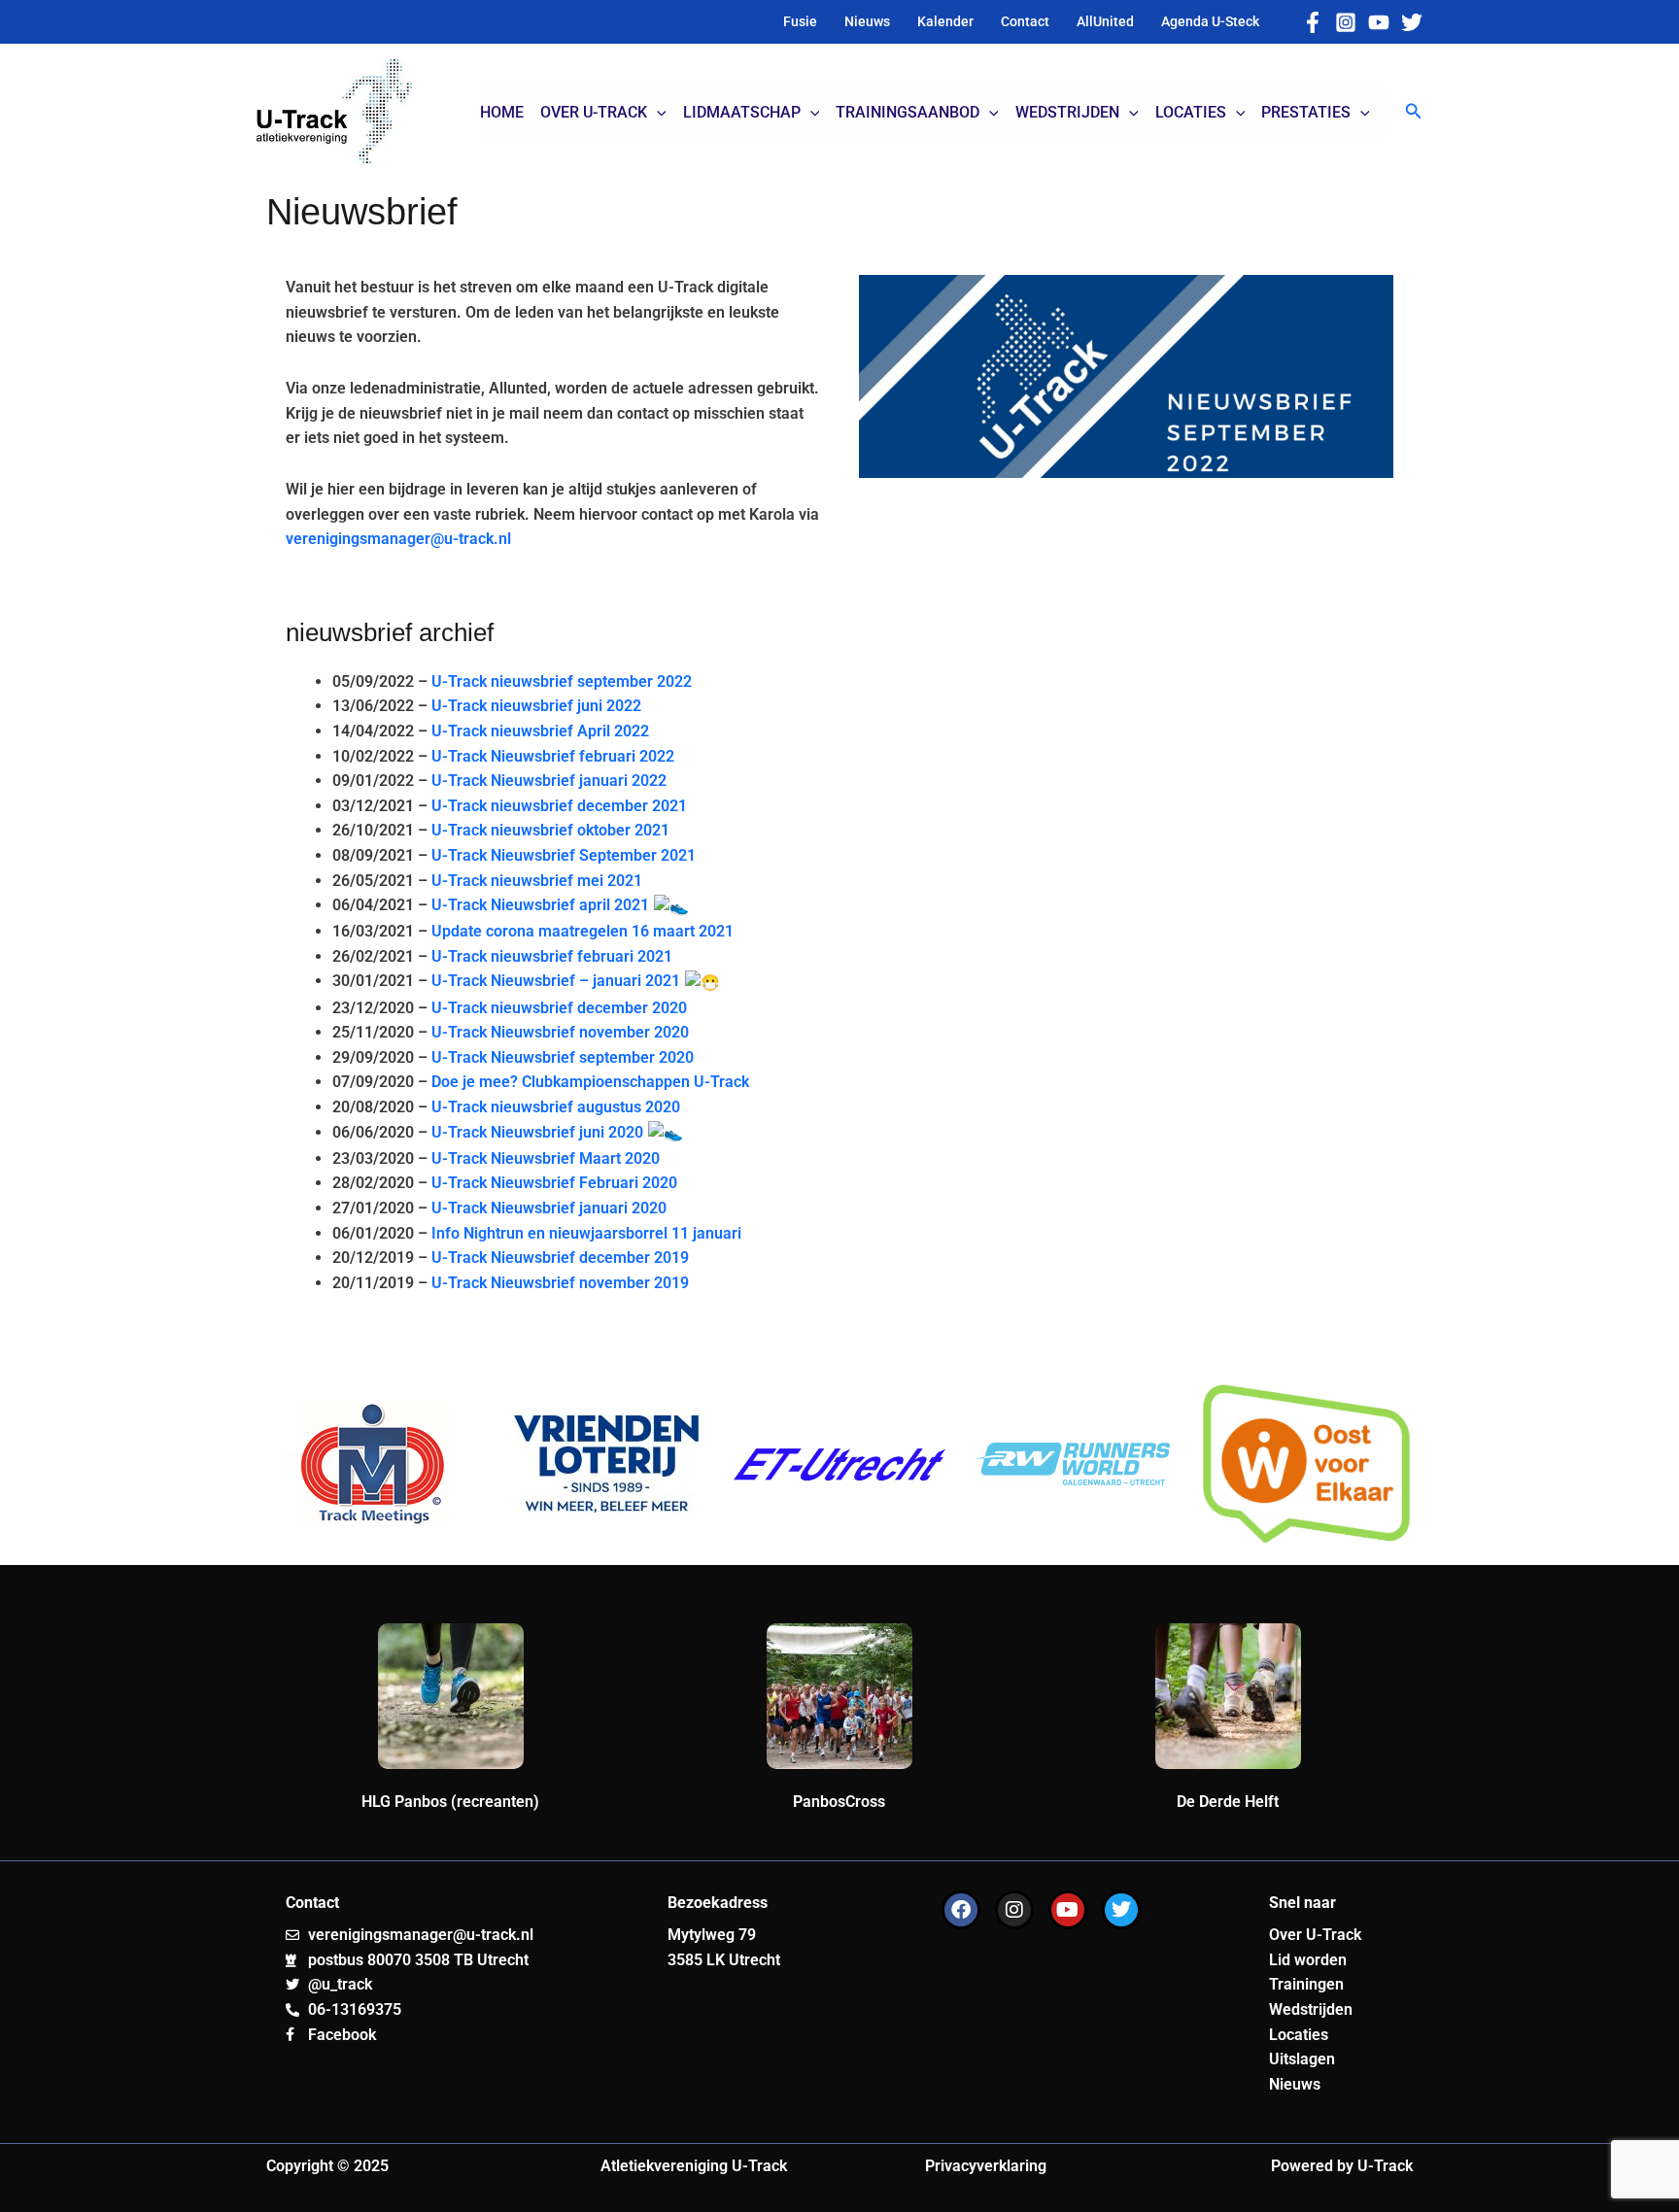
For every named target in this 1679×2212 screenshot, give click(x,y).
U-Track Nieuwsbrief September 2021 (564, 855)
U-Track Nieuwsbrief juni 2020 (539, 1132)
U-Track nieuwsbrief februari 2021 (552, 956)
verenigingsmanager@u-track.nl (398, 539)
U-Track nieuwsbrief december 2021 (559, 806)
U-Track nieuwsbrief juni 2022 (536, 706)
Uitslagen (1302, 2059)
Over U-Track (1315, 1935)
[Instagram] (1346, 22)
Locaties (1299, 2035)
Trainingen (1306, 1984)
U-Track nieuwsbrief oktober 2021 (550, 830)
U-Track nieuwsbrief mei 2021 (537, 881)
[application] (657, 113)
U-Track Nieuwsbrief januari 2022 (549, 781)
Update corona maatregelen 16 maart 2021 (583, 931)
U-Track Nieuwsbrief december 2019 (560, 1258)
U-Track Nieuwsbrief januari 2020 (549, 1208)
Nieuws (1295, 2084)
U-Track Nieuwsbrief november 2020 (560, 1032)
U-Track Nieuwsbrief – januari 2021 (558, 981)
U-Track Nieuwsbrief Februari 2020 (554, 1183)
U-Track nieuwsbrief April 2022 (540, 731)
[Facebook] (1313, 22)
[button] (1414, 111)
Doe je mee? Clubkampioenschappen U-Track (590, 1082)
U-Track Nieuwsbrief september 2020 (563, 1057)
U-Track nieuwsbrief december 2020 (559, 1008)
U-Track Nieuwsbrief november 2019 (560, 1283)
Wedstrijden (1311, 2009)
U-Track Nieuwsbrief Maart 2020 (546, 1158)
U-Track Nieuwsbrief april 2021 (542, 905)
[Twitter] (1412, 22)
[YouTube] (1379, 22)
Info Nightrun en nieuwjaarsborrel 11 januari (586, 1233)
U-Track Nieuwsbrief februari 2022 (551, 756)
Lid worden (1308, 1960)
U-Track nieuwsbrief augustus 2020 (556, 1107)
